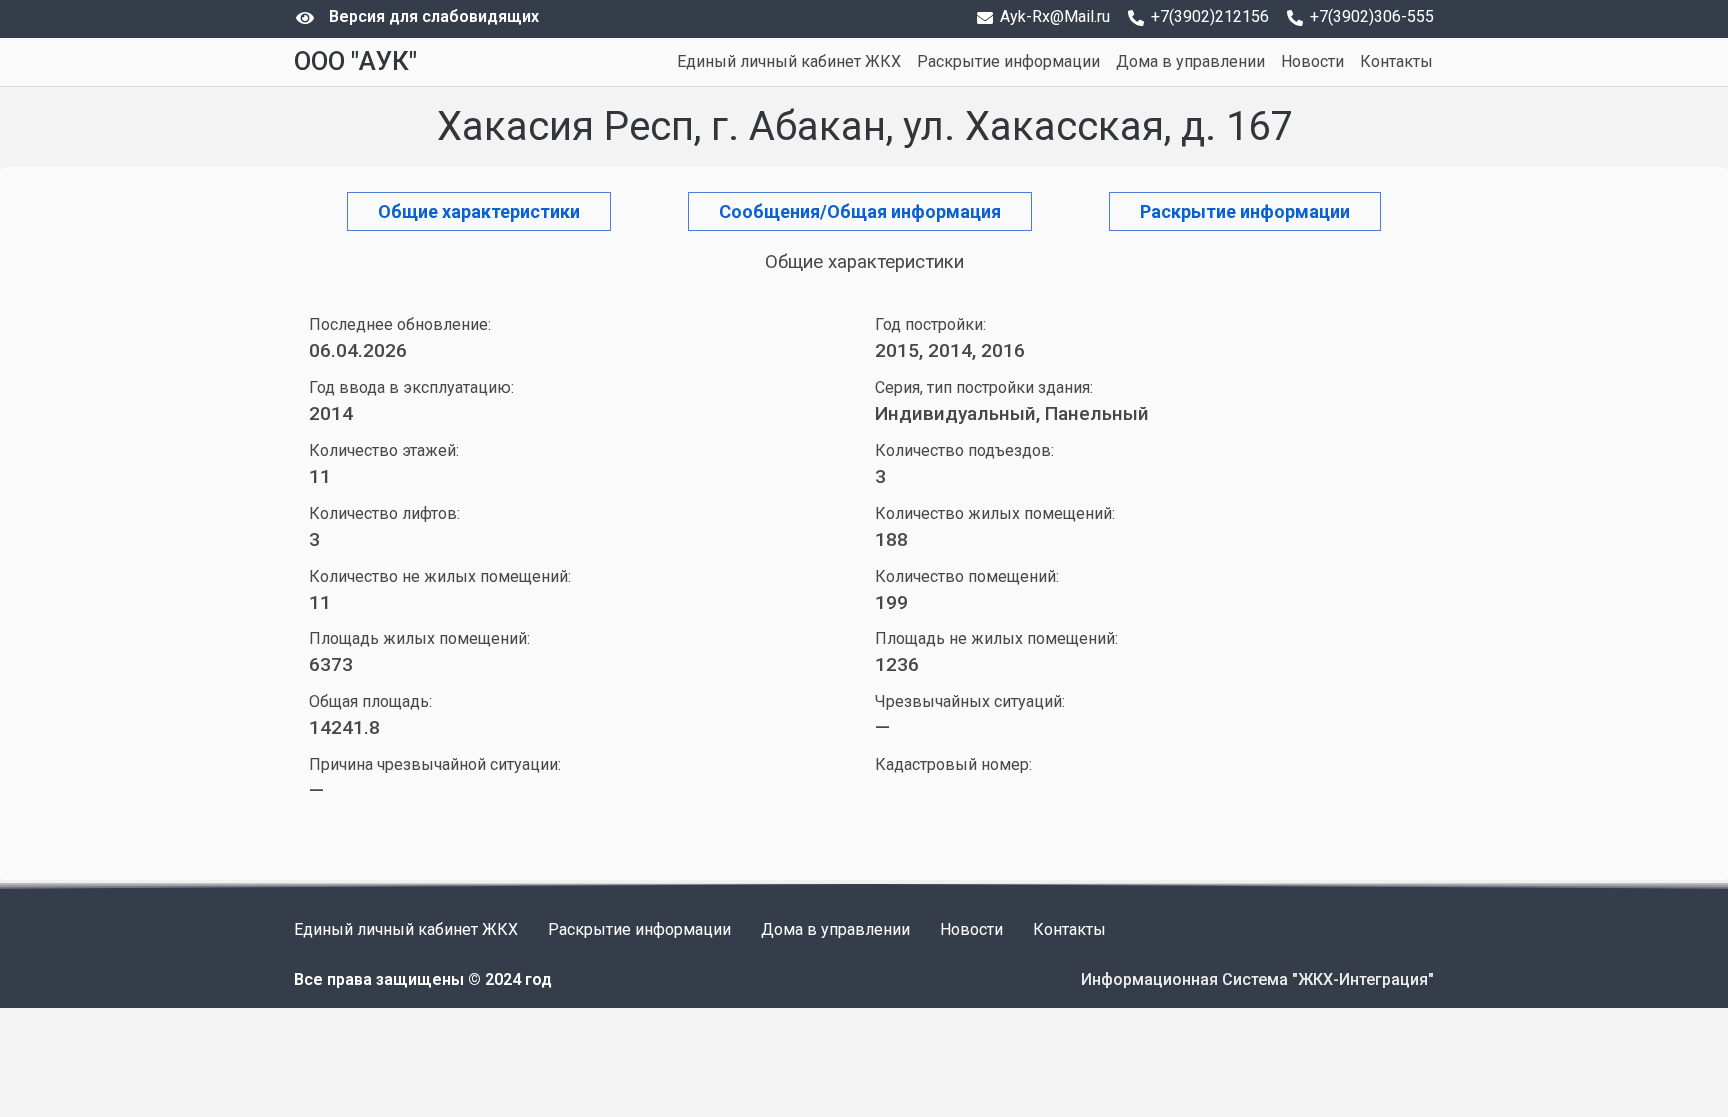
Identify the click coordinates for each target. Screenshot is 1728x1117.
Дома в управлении (1190, 61)
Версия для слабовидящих (434, 16)
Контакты (1396, 61)
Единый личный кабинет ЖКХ (789, 61)
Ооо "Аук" (355, 61)
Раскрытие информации (1008, 61)
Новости (1312, 61)
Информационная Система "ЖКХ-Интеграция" (1257, 979)
